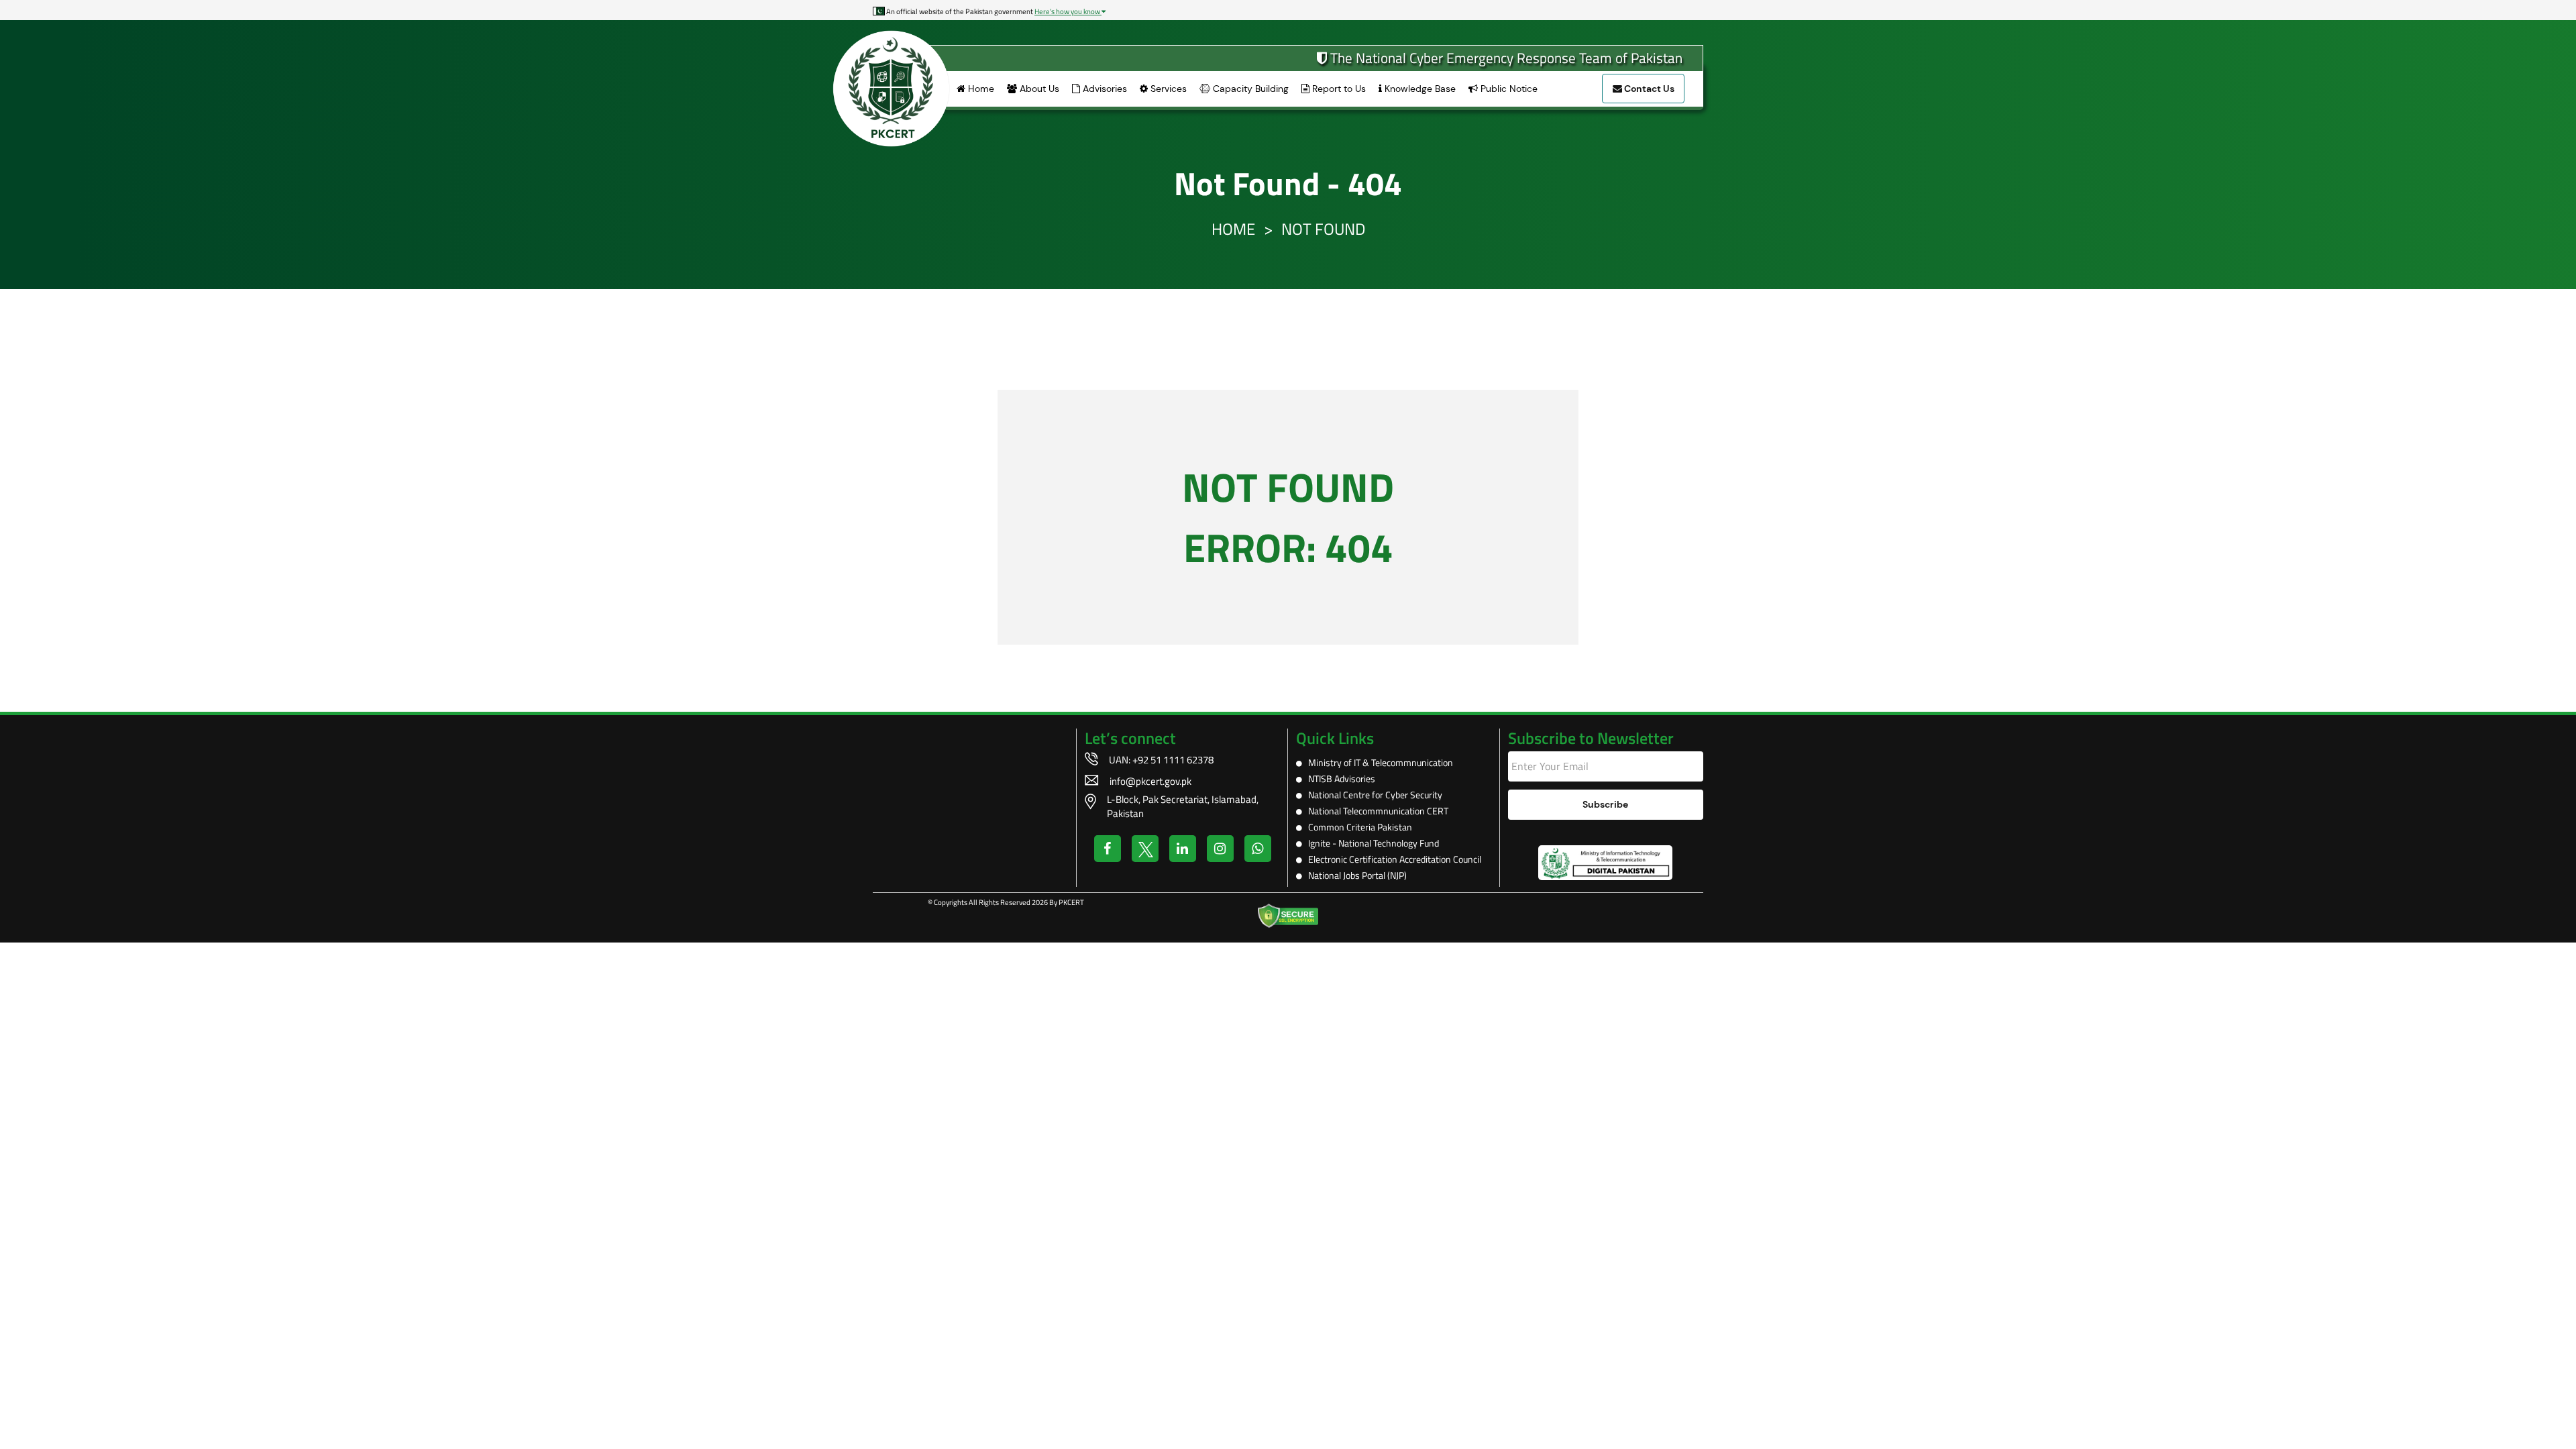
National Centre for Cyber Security (1372, 795)
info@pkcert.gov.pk (1150, 781)
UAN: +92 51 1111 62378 (1161, 760)
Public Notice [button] (1508, 89)
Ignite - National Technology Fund (1371, 843)
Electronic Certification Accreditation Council (1392, 859)
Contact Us (1648, 89)
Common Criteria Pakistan (1357, 827)
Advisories (1104, 89)
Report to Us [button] (1338, 89)
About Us (1038, 89)
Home (980, 89)
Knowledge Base (1419, 89)
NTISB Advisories (1339, 779)
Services (1167, 89)
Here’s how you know (1068, 11)
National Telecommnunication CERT (1375, 811)
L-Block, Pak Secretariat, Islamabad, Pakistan (1183, 806)
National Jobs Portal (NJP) (1354, 875)
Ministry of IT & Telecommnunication (1378, 762)
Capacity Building (1249, 89)
